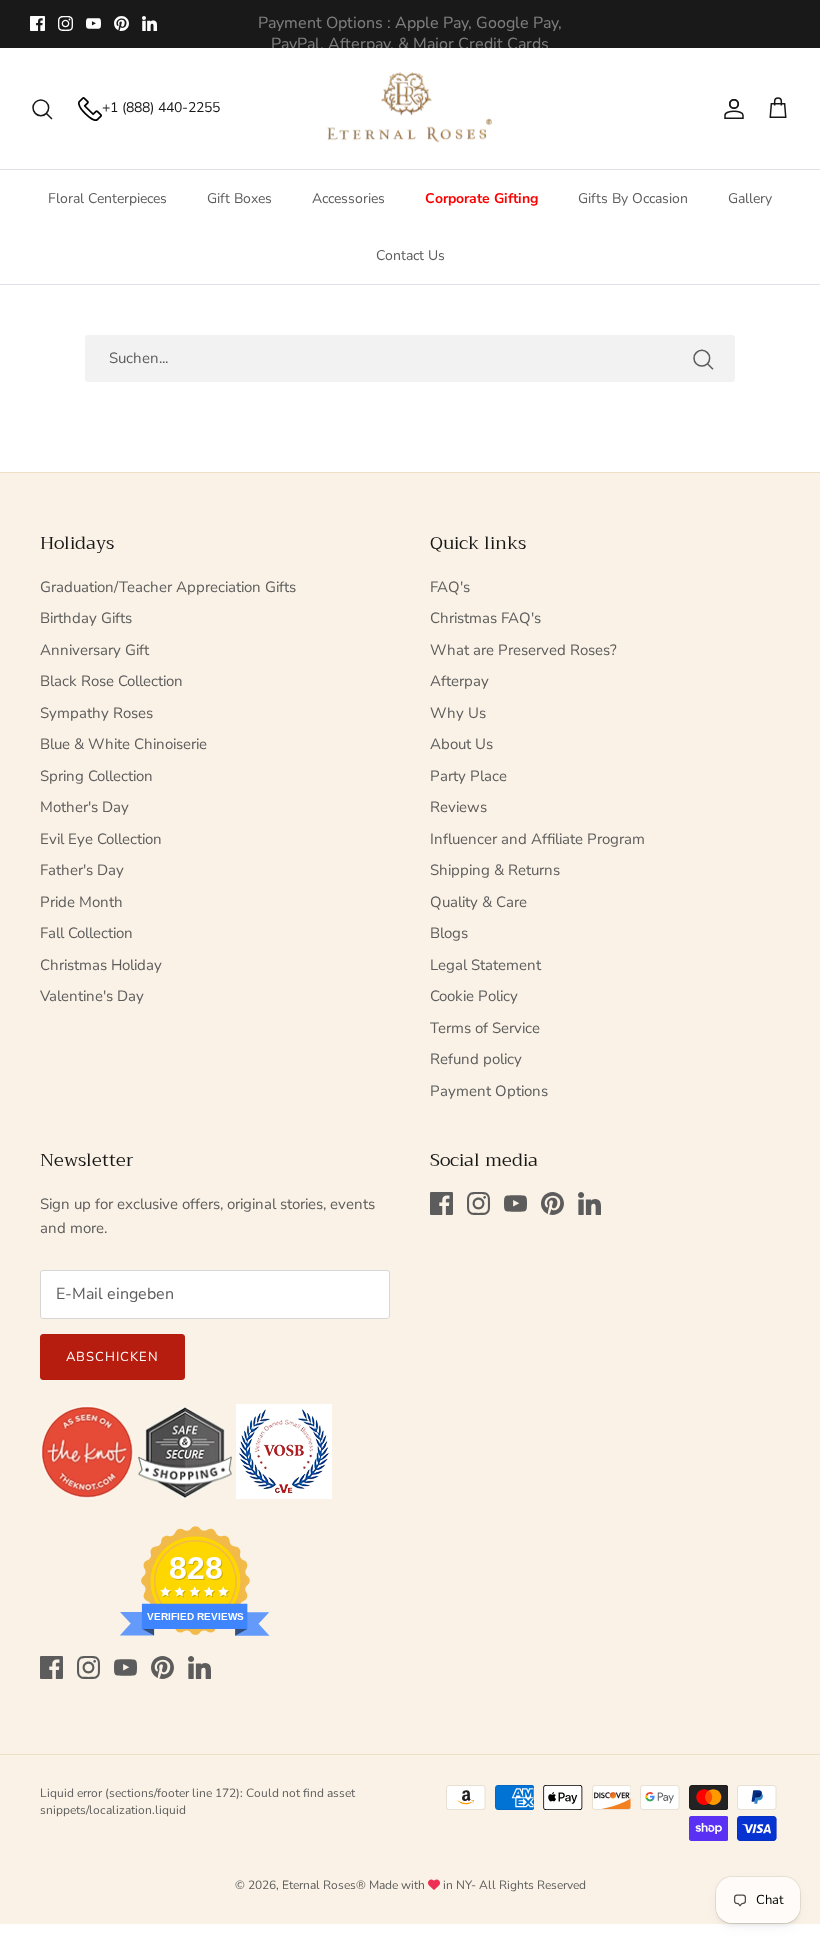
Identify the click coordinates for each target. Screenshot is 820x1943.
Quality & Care (478, 902)
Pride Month (81, 902)
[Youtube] (93, 23)
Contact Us (410, 255)
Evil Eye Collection (101, 839)
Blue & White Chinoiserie (123, 744)
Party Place (468, 776)
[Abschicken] (703, 358)
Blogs (449, 933)
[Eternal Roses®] (410, 109)
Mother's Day (84, 807)
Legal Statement (485, 965)
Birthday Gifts (86, 618)
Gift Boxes (239, 198)
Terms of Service (485, 1028)
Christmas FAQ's (485, 618)
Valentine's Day (92, 996)
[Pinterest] (121, 23)
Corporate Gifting (481, 198)
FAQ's (450, 587)
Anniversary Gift (94, 650)
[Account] (730, 109)
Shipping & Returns (495, 870)
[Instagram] (65, 23)
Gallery (750, 198)
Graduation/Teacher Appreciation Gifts (168, 587)
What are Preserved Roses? (523, 650)
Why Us (458, 713)
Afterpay (459, 681)
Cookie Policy (474, 996)
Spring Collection (96, 776)
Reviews (458, 807)
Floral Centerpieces (107, 198)
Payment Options (489, 1091)
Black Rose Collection (111, 681)
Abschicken (112, 1357)
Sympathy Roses (96, 713)
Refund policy (476, 1059)
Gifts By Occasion (633, 198)
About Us (461, 744)
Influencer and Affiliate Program (537, 839)
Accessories (348, 198)
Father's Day (82, 870)
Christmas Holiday (101, 965)
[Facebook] (37, 23)
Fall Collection (86, 933)
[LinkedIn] (149, 23)
